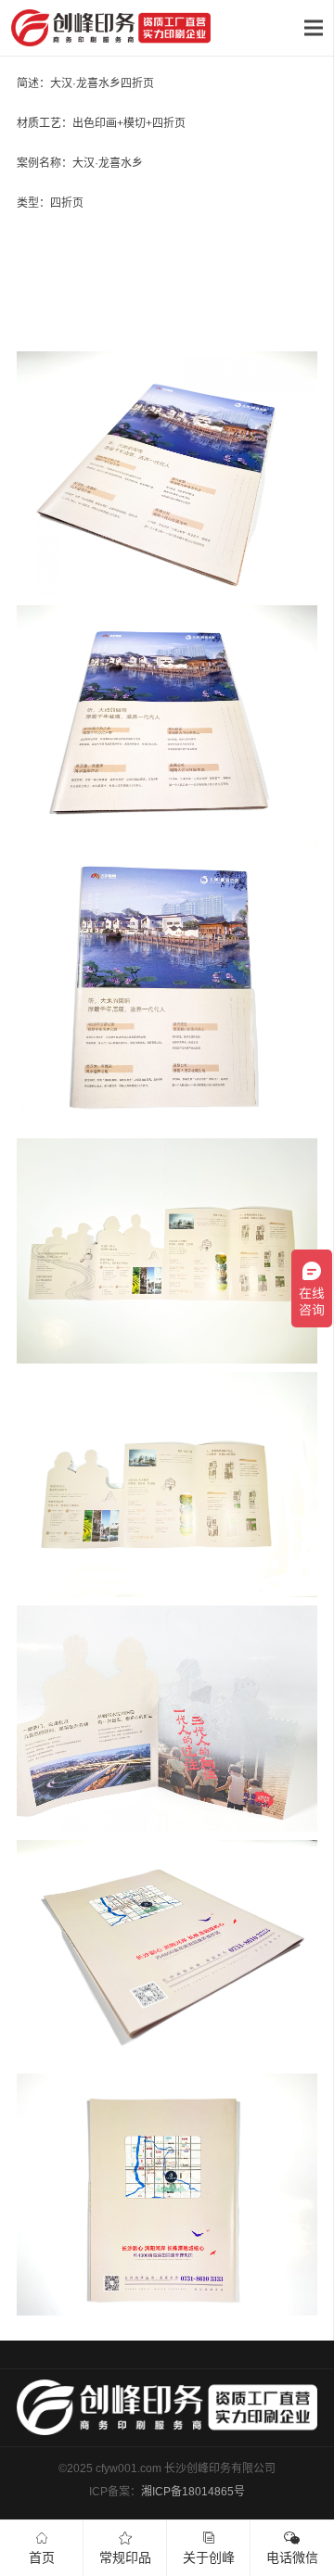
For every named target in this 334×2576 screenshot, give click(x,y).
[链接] (111, 28)
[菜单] (313, 28)
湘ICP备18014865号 (193, 2492)
